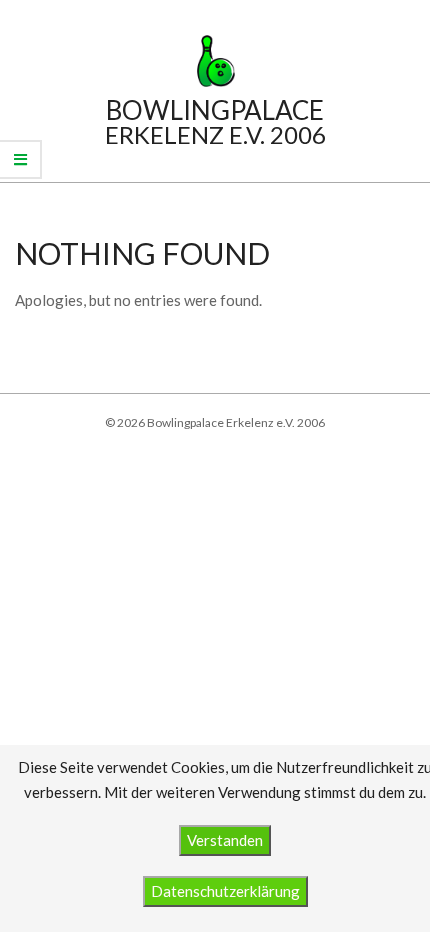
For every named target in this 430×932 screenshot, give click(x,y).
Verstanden (225, 840)
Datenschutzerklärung (225, 891)
